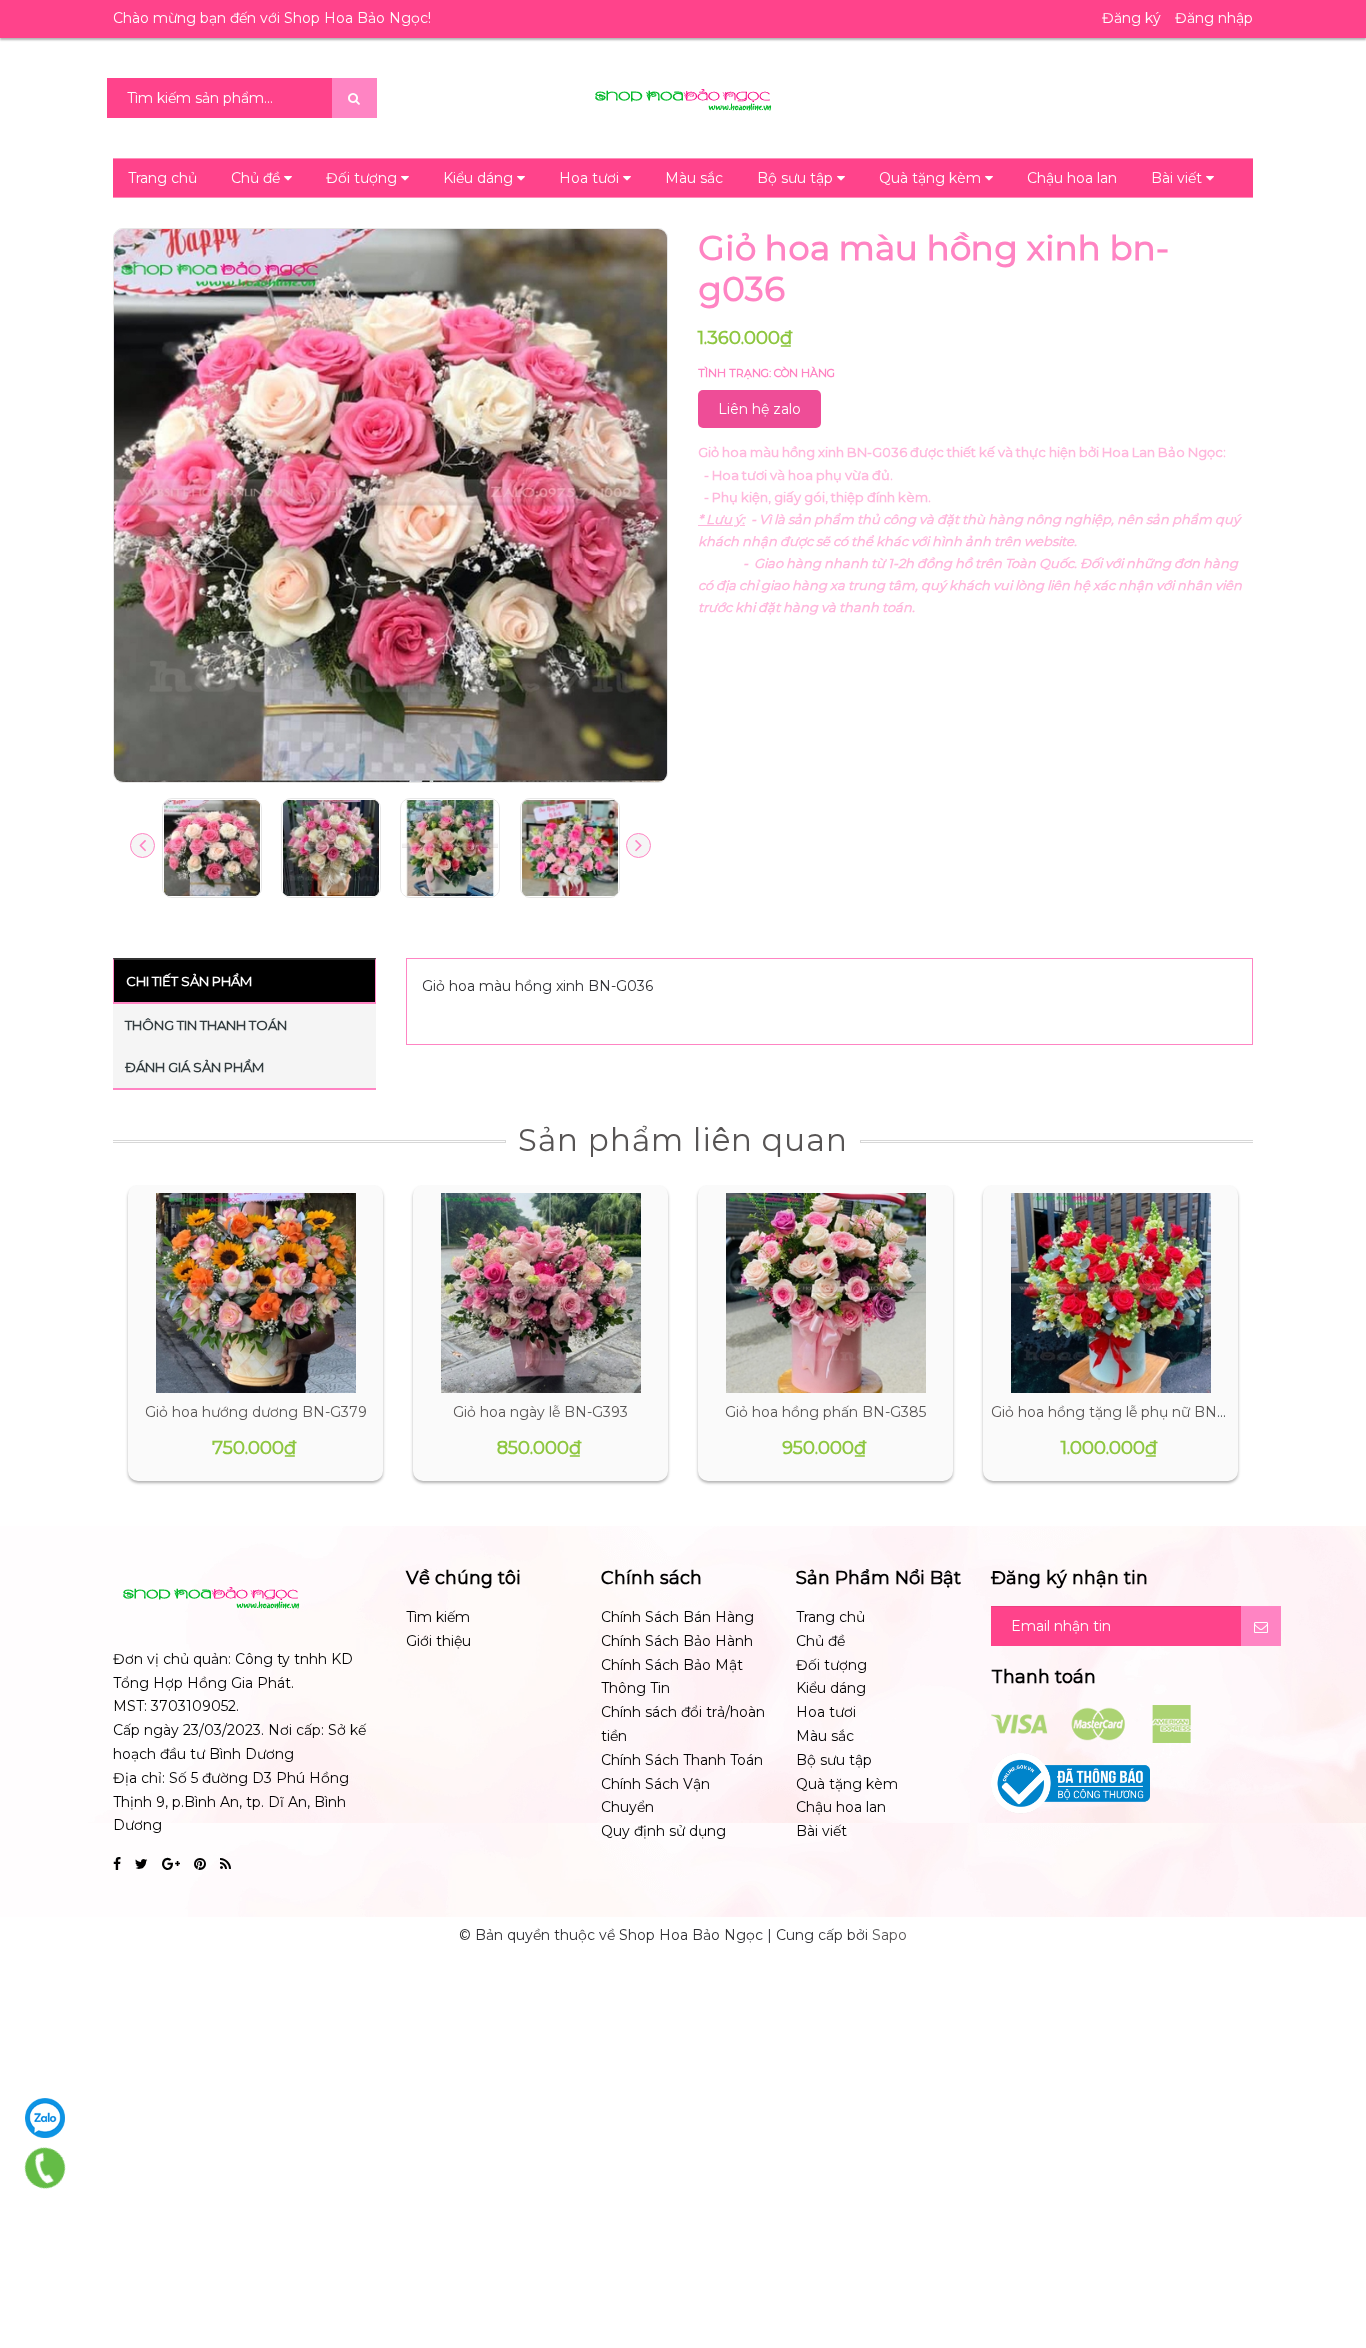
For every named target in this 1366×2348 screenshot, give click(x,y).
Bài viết (1178, 178)
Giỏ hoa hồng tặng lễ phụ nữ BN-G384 (1125, 1412)
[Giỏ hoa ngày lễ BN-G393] (541, 1293)
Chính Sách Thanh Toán (682, 1760)
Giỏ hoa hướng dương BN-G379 (256, 1412)
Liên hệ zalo (759, 409)
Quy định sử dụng (663, 1831)
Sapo (889, 1935)
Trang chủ (162, 178)
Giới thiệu (438, 1641)
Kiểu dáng (480, 178)
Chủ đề (257, 178)
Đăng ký (1131, 18)
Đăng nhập (1214, 18)
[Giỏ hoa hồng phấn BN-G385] (826, 1293)
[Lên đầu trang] (1326, 2248)
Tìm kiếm (438, 1617)
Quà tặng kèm (932, 178)
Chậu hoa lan (1072, 178)
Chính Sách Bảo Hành (677, 1641)
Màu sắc (694, 178)
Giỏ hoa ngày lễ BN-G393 (540, 1412)
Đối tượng (363, 178)
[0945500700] (45, 2168)
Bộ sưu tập (797, 178)
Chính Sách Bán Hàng (677, 1617)
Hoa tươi (591, 178)
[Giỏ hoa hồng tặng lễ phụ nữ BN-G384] (1111, 1293)
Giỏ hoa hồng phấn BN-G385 (825, 1412)
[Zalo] (45, 2118)
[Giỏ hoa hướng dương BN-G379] (256, 1293)
